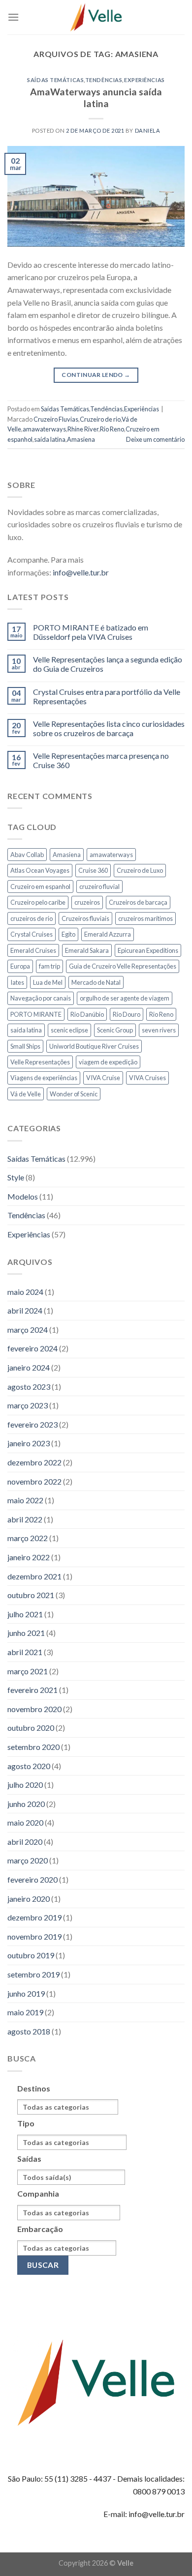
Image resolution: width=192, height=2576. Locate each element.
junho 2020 (26, 1804)
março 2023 (28, 1405)
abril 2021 (25, 1652)
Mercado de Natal (96, 982)
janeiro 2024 (29, 1367)
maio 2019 (25, 2012)
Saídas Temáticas (55, 80)
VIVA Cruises (147, 1078)
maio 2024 (25, 1292)
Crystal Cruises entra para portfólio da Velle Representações (107, 696)
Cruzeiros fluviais (85, 918)
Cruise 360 (93, 870)
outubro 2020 (31, 1728)
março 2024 (28, 1330)
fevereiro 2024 (32, 1348)
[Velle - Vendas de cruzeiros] (96, 17)
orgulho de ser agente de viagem (125, 998)
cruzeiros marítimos (145, 918)
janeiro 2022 (29, 1557)
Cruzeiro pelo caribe (38, 902)
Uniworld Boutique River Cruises (94, 1046)
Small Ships (25, 1046)
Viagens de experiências (44, 1078)
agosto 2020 (29, 1766)
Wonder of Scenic (74, 1094)
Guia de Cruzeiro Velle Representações (123, 966)
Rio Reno (112, 429)
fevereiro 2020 (32, 1879)
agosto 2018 (29, 2031)
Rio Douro (127, 1014)
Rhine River (83, 429)
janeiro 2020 (29, 1899)
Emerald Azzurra (108, 934)
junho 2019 (26, 1993)
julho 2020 (25, 1785)
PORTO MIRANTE (36, 1014)
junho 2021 (26, 1633)
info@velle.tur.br (81, 572)
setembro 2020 (33, 1747)
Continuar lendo (96, 375)
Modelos (23, 1196)
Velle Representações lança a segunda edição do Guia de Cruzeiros (108, 664)
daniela (148, 130)
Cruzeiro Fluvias (56, 419)
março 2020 (28, 1860)
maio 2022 (25, 1500)
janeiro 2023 (29, 1443)
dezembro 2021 (34, 1576)
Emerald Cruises (33, 950)
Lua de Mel (48, 982)
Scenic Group (115, 1030)
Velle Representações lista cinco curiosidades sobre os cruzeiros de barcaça (109, 728)
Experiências (144, 80)
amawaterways (44, 429)
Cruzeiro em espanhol (40, 887)
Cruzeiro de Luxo (140, 870)
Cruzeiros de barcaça (138, 902)
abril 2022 (25, 1519)
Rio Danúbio (87, 1014)
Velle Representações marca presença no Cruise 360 (101, 760)
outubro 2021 (31, 1595)
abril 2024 (25, 1310)
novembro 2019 (34, 1936)
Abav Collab (27, 855)
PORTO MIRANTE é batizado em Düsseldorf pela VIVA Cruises (91, 632)
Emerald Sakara (87, 950)
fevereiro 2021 (32, 1690)
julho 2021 (25, 1614)
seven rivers (159, 1030)
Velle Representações (40, 1062)
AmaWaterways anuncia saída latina (96, 98)
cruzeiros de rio (32, 918)
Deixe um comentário (155, 439)
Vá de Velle (26, 1094)
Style (16, 1177)
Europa (20, 966)
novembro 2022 (34, 1481)
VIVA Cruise (103, 1078)
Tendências (104, 80)
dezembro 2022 (34, 1462)
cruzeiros (87, 902)
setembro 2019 (33, 1974)
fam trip (49, 966)
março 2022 (28, 1538)
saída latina (50, 439)
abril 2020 (25, 1842)
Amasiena (81, 439)
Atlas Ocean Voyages (40, 870)
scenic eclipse (69, 1030)
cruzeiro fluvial (99, 887)
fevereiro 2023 (32, 1424)
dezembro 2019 (34, 1917)
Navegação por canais (41, 998)
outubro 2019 (31, 1955)
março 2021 (28, 1671)
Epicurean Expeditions (148, 950)
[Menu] (13, 17)
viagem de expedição (108, 1062)
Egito (68, 934)
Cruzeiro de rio (100, 419)
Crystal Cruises (32, 934)
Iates (17, 982)
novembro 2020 (34, 1709)
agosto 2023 (29, 1387)
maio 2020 (25, 1822)
